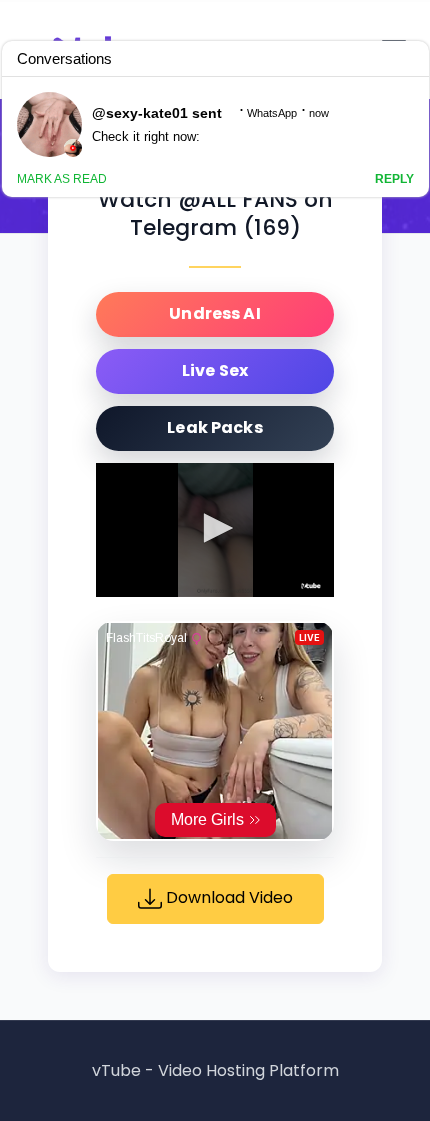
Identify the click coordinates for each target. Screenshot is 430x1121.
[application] (215, 530)
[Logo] (311, 586)
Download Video (227, 897)
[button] (215, 528)
